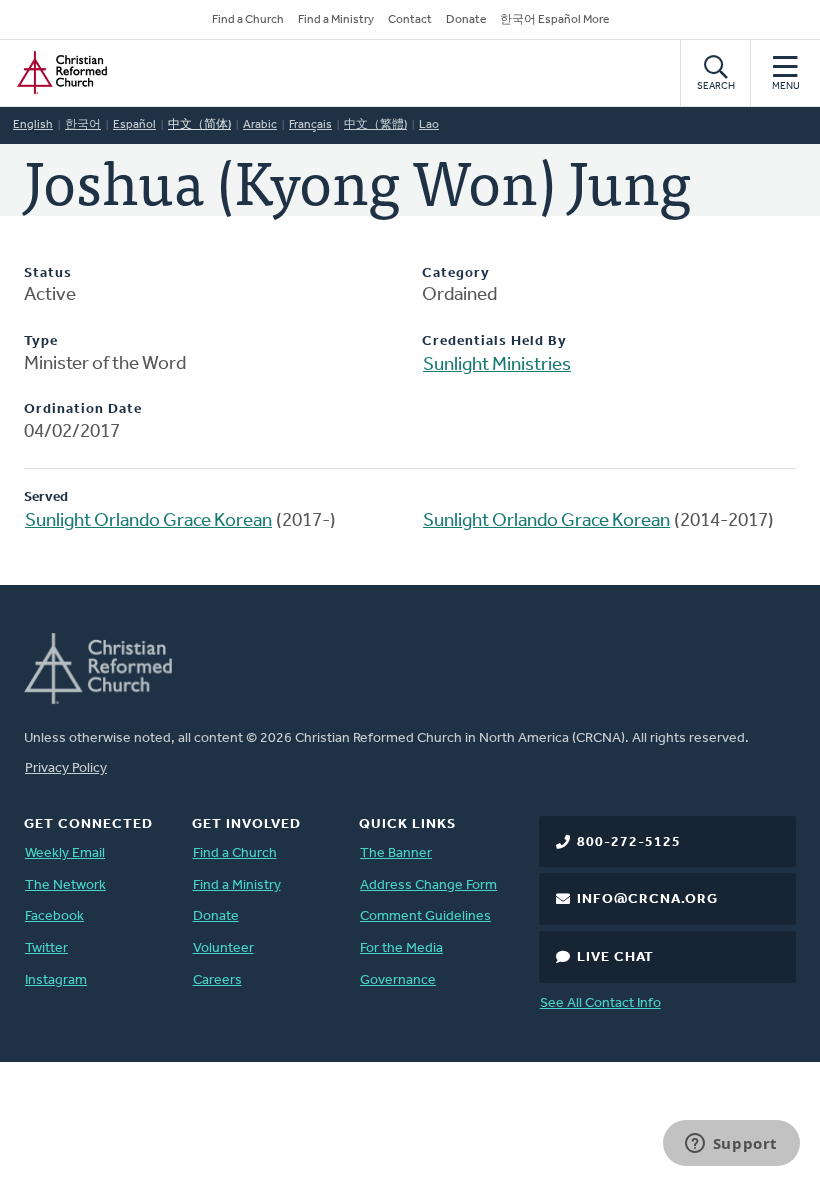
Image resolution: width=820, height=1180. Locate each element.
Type (41, 341)
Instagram (56, 980)
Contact (410, 20)
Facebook (54, 916)
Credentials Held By (494, 341)
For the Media (401, 948)
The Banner (396, 853)
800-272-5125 (629, 842)
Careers (217, 980)
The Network (65, 885)
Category (456, 273)
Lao (429, 125)
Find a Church (248, 20)
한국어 (83, 125)
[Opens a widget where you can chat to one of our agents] (731, 1145)
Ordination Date (83, 409)
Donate (466, 20)
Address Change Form (428, 885)
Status (48, 273)
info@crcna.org (647, 899)
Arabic (260, 125)
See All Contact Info (600, 1003)
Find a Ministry (336, 20)
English (33, 125)
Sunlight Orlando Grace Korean (148, 521)
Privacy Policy (66, 768)
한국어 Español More (554, 20)
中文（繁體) (375, 125)
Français (310, 125)
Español (134, 125)
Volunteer (223, 948)
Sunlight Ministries (497, 365)
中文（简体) (199, 125)
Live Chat (615, 957)
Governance (398, 980)
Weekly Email (65, 853)
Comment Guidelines (425, 916)
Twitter (46, 948)
